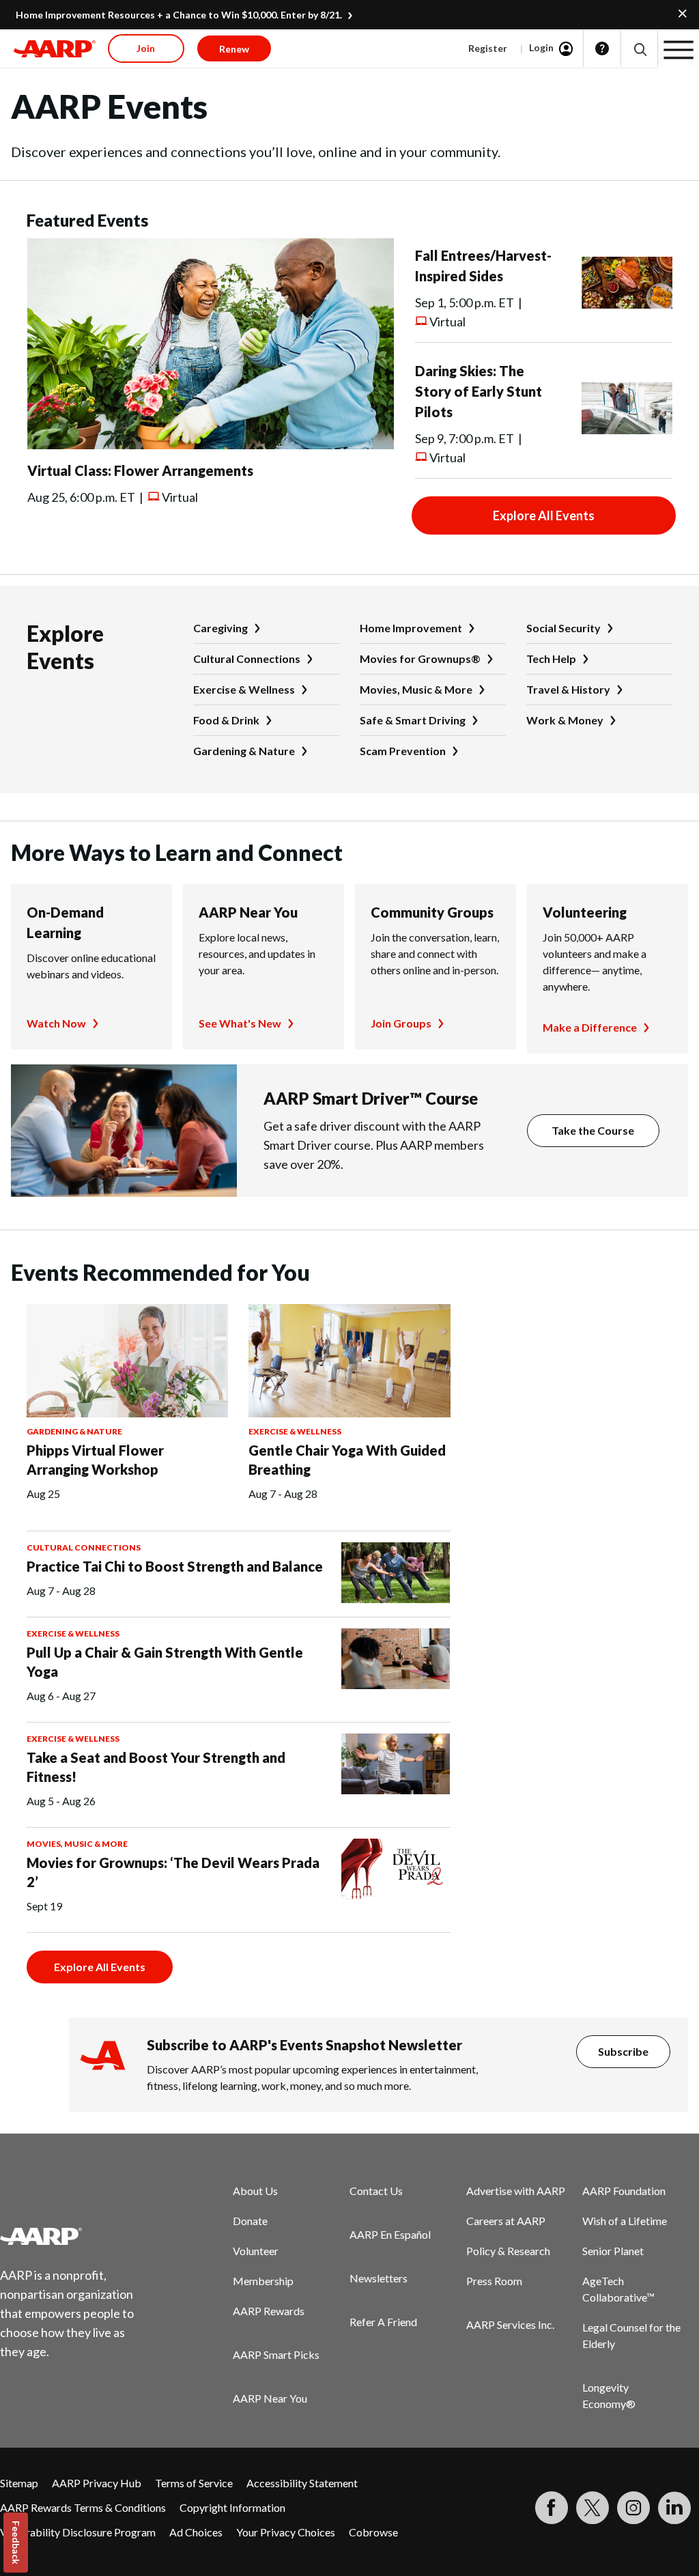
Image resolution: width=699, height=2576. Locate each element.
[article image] (211, 445)
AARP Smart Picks (276, 2354)
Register (488, 48)
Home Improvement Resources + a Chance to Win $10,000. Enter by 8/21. (179, 15)
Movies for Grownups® (420, 659)
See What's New (240, 1023)
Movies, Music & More (416, 689)
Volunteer (256, 2251)
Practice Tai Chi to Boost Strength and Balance (175, 1566)
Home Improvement (411, 628)
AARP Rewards (269, 2311)
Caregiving (220, 628)
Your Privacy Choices (286, 2532)
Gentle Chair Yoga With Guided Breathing (347, 1460)
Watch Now (56, 1023)
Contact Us (376, 2191)
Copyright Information (232, 2507)
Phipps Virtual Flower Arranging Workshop (95, 1460)
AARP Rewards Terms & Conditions (83, 2507)
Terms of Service (194, 2483)
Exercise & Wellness (244, 689)
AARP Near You (248, 912)
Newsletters (379, 2278)
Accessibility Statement (302, 2483)
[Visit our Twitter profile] (593, 2508)
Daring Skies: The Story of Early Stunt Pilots (479, 391)
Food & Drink (226, 720)
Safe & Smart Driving (413, 720)
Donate (250, 2221)
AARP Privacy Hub (97, 2483)
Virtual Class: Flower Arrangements (140, 470)
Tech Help (551, 659)
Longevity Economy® (609, 2395)
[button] (639, 49)
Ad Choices (196, 2532)
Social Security (564, 628)
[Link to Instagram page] (633, 2508)
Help (602, 48)
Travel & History (568, 689)
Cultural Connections (247, 659)
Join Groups (401, 1023)
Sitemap (19, 2483)
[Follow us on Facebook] (552, 2508)
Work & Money (565, 720)
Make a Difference (590, 1027)
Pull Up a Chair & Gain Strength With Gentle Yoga (165, 1662)
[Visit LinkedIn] (674, 2508)
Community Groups (432, 912)
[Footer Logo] (75, 2236)
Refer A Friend (383, 2322)
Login (541, 47)
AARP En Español (390, 2234)
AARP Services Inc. (510, 2324)
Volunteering (585, 912)
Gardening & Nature (244, 751)
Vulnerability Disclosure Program (78, 2532)
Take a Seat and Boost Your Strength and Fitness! (156, 1767)
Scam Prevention (403, 751)
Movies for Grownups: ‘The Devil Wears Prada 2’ (173, 1872)
